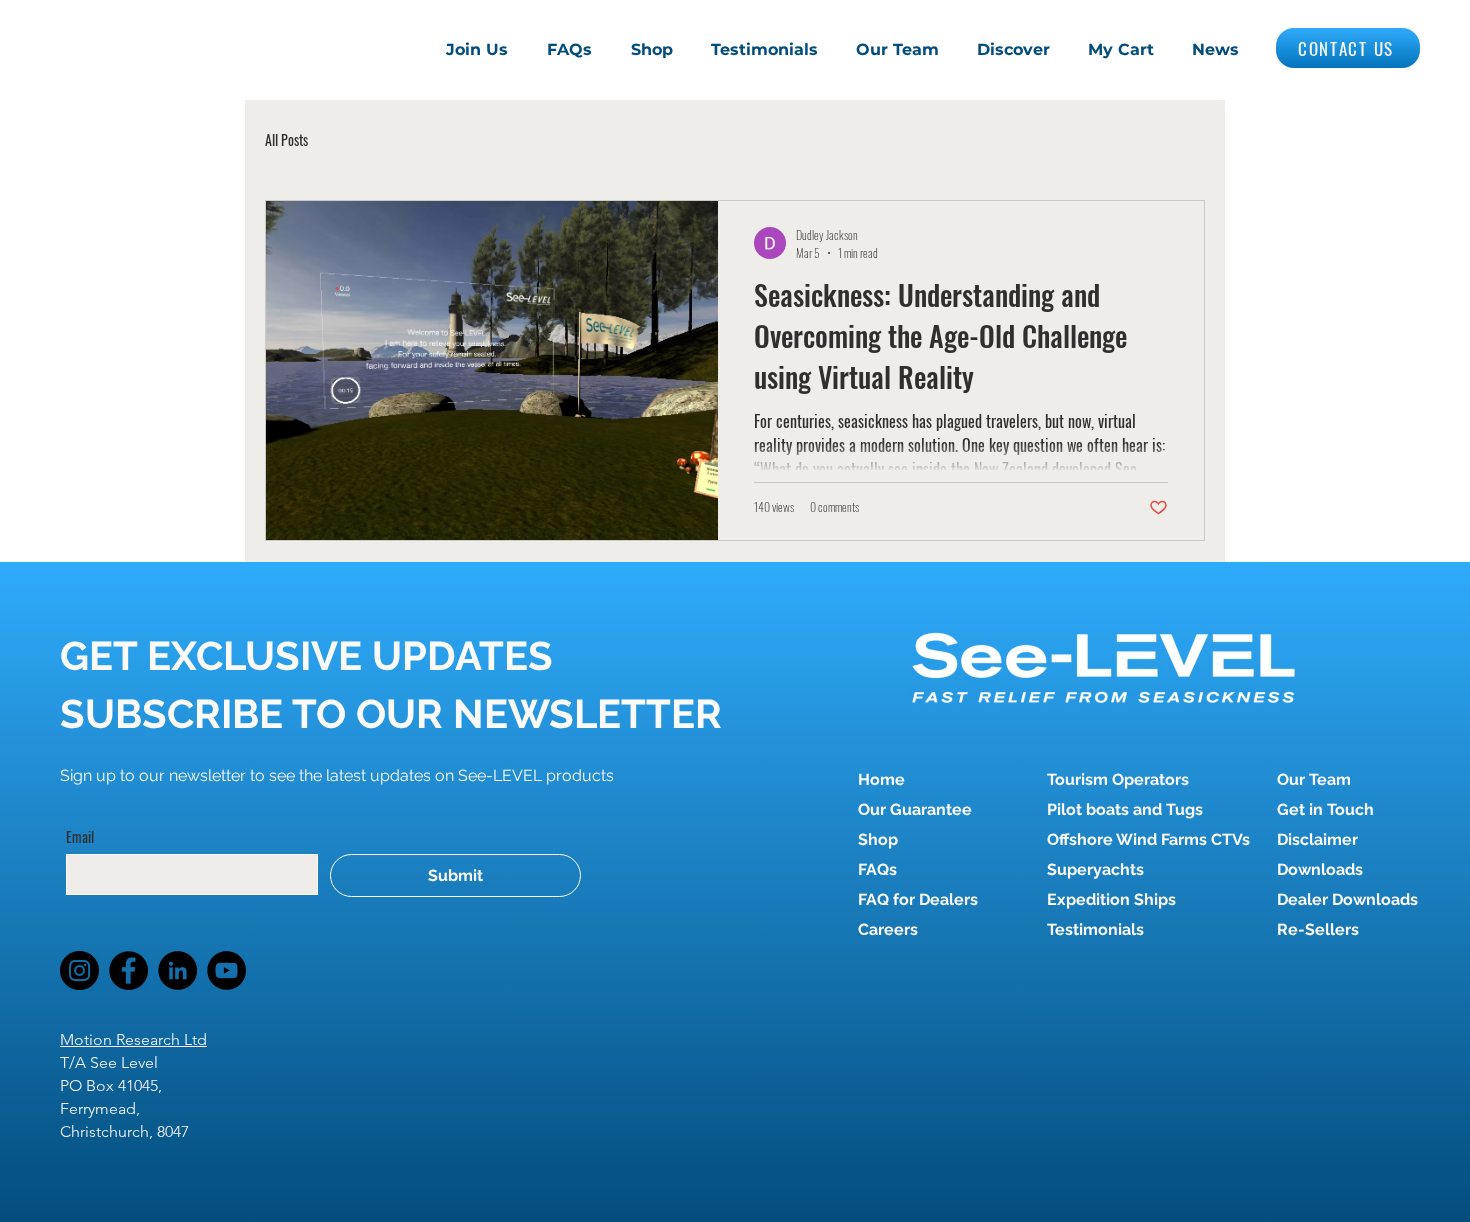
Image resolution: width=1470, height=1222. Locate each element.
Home (881, 779)
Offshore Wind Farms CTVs (1117, 839)
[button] (1013, 50)
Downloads (1320, 869)
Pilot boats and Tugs (1117, 809)
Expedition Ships (1111, 899)
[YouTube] (226, 970)
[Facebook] (128, 970)
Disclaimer (1317, 839)
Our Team (1314, 779)
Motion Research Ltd (133, 1039)
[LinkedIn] (177, 970)
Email (80, 837)
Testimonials (1095, 929)
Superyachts (1095, 869)
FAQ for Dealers (918, 899)
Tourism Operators (1117, 779)
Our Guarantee (915, 809)
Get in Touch (1325, 809)
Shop (878, 839)
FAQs (877, 869)
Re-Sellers (1318, 929)
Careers (888, 929)
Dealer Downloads (1347, 899)
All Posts (286, 140)
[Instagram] (79, 970)
